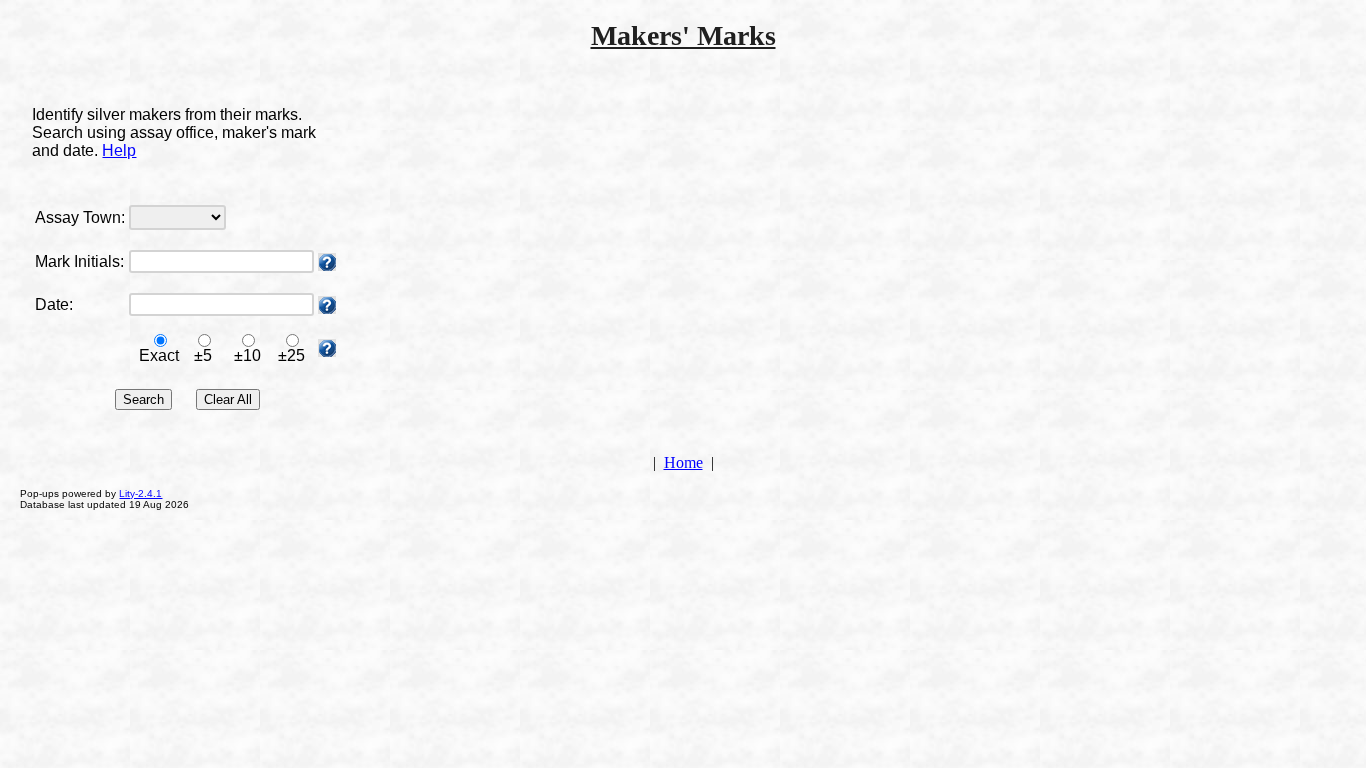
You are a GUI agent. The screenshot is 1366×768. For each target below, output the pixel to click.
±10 (247, 355)
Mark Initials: (79, 261)
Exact (159, 355)
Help (119, 150)
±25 (291, 355)
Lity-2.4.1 (140, 493)
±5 (203, 355)
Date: (54, 304)
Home (683, 462)
